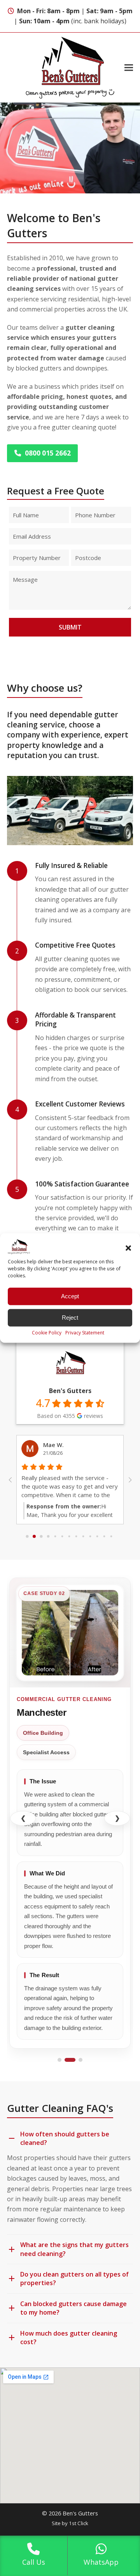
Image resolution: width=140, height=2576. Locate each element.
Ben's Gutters (70, 1391)
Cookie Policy (47, 1332)
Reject (70, 1318)
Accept (70, 1296)
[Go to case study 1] (59, 2060)
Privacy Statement (85, 1332)
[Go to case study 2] (70, 2060)
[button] (128, 1248)
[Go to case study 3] (80, 2060)
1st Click (79, 2523)
